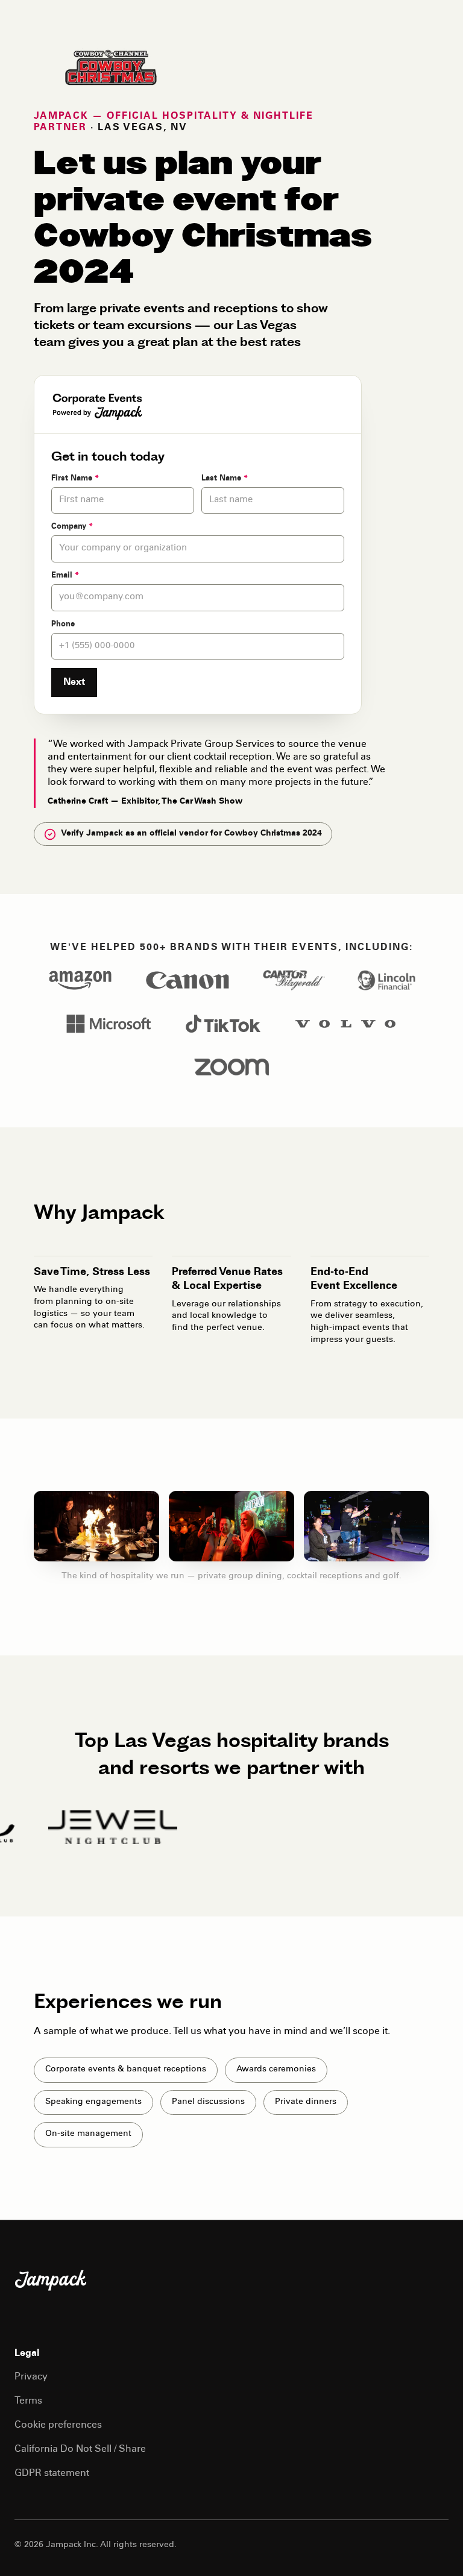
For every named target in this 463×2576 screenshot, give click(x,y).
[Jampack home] (51, 2281)
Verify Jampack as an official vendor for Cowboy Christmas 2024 (191, 834)
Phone (63, 625)
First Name (75, 479)
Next (74, 682)
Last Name (225, 479)
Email (65, 576)
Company (72, 527)
